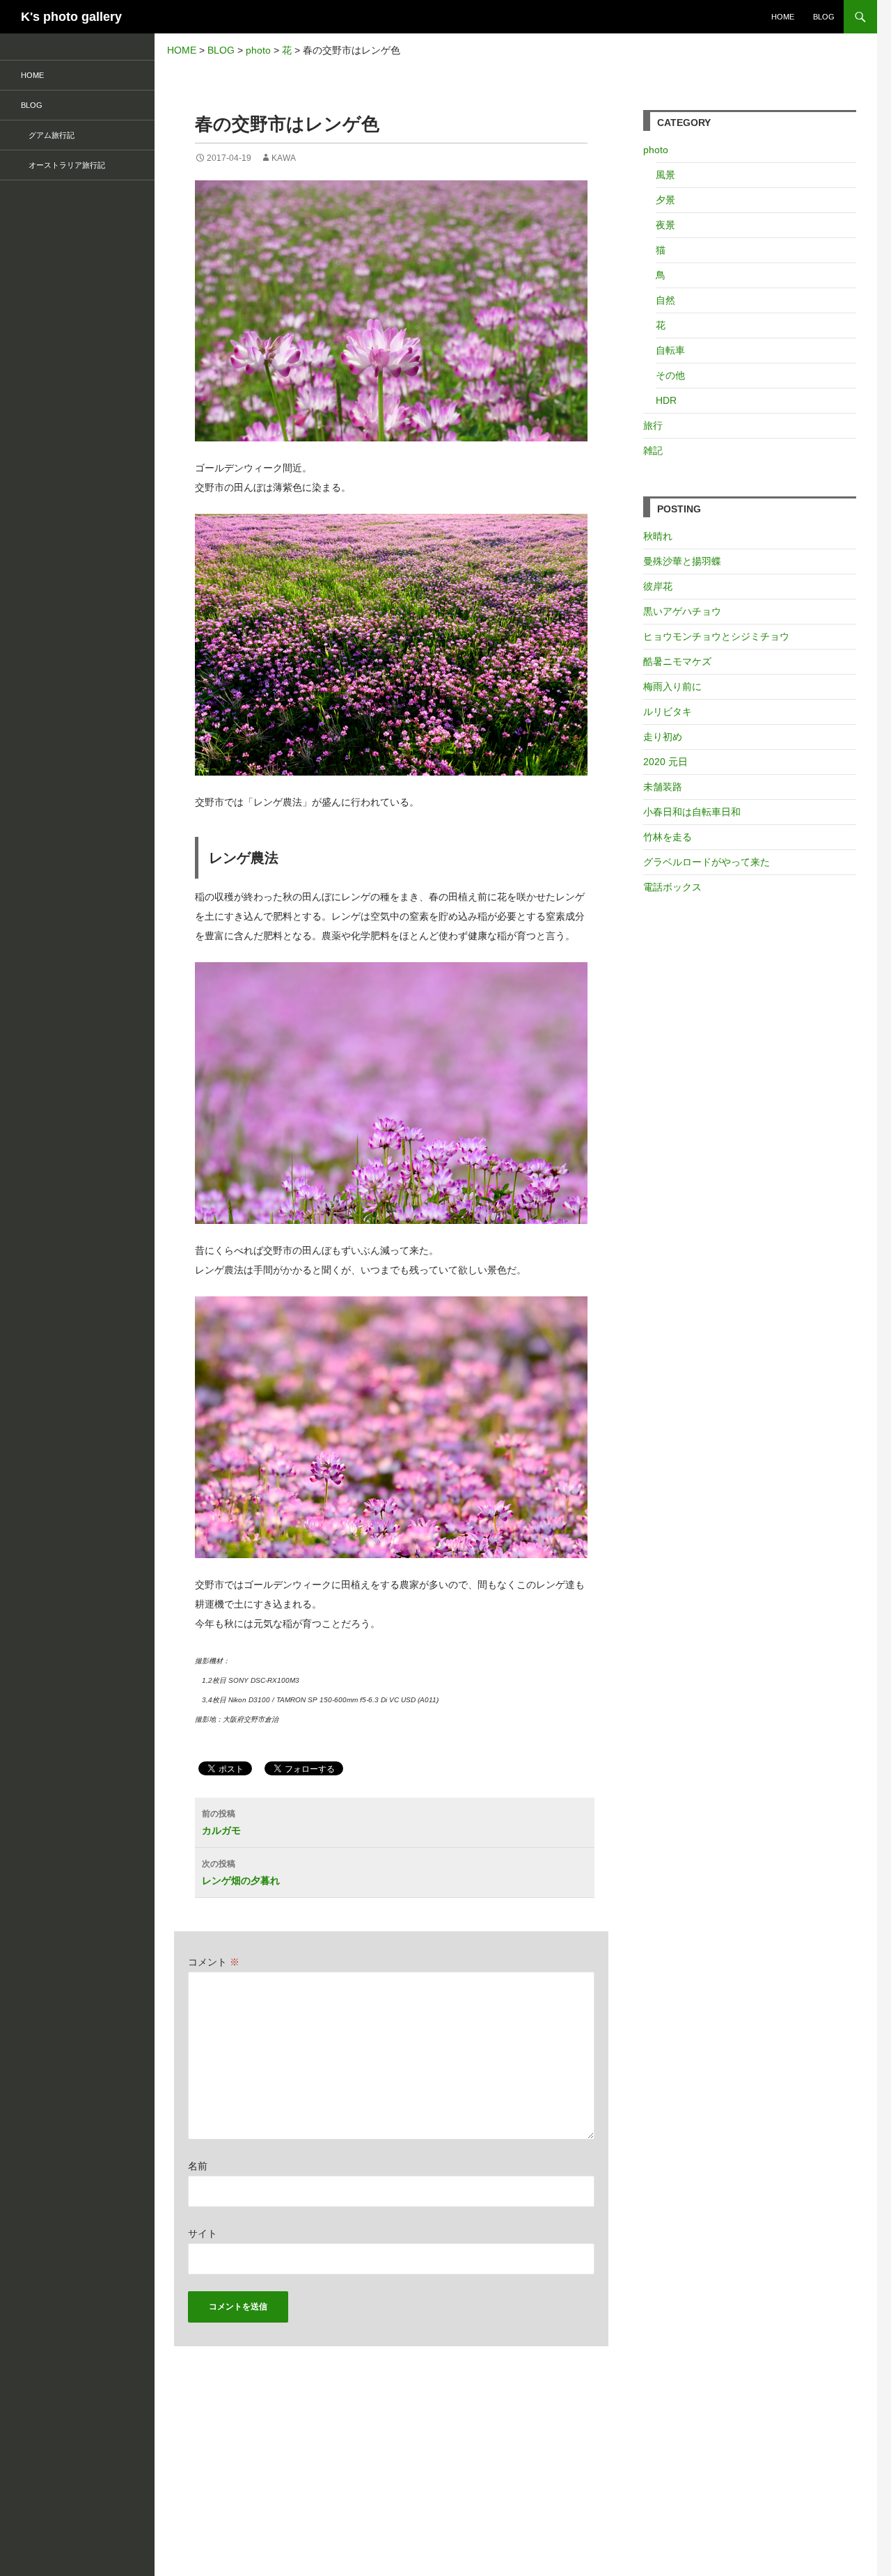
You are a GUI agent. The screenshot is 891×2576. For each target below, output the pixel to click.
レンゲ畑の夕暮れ (241, 1872)
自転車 (670, 350)
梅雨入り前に (672, 686)
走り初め (663, 737)
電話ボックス (672, 887)
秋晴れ (658, 536)
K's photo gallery (71, 17)
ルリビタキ (668, 712)
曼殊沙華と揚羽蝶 (682, 561)
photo (656, 150)
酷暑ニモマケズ (677, 661)
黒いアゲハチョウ (682, 611)
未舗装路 (663, 787)
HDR (666, 400)
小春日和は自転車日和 (692, 812)
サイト (203, 2233)
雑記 (653, 450)
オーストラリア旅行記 (63, 165)
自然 (665, 300)
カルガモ (221, 1822)
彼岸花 (658, 586)
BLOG (824, 17)
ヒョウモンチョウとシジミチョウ (716, 636)
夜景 (665, 225)
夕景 (665, 200)
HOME (783, 17)
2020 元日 (665, 762)
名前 (198, 2166)
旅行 (653, 425)
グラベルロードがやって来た (707, 862)
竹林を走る (668, 837)
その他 (670, 375)
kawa (284, 158)
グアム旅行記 (48, 135)
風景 (665, 175)
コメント (214, 1962)
